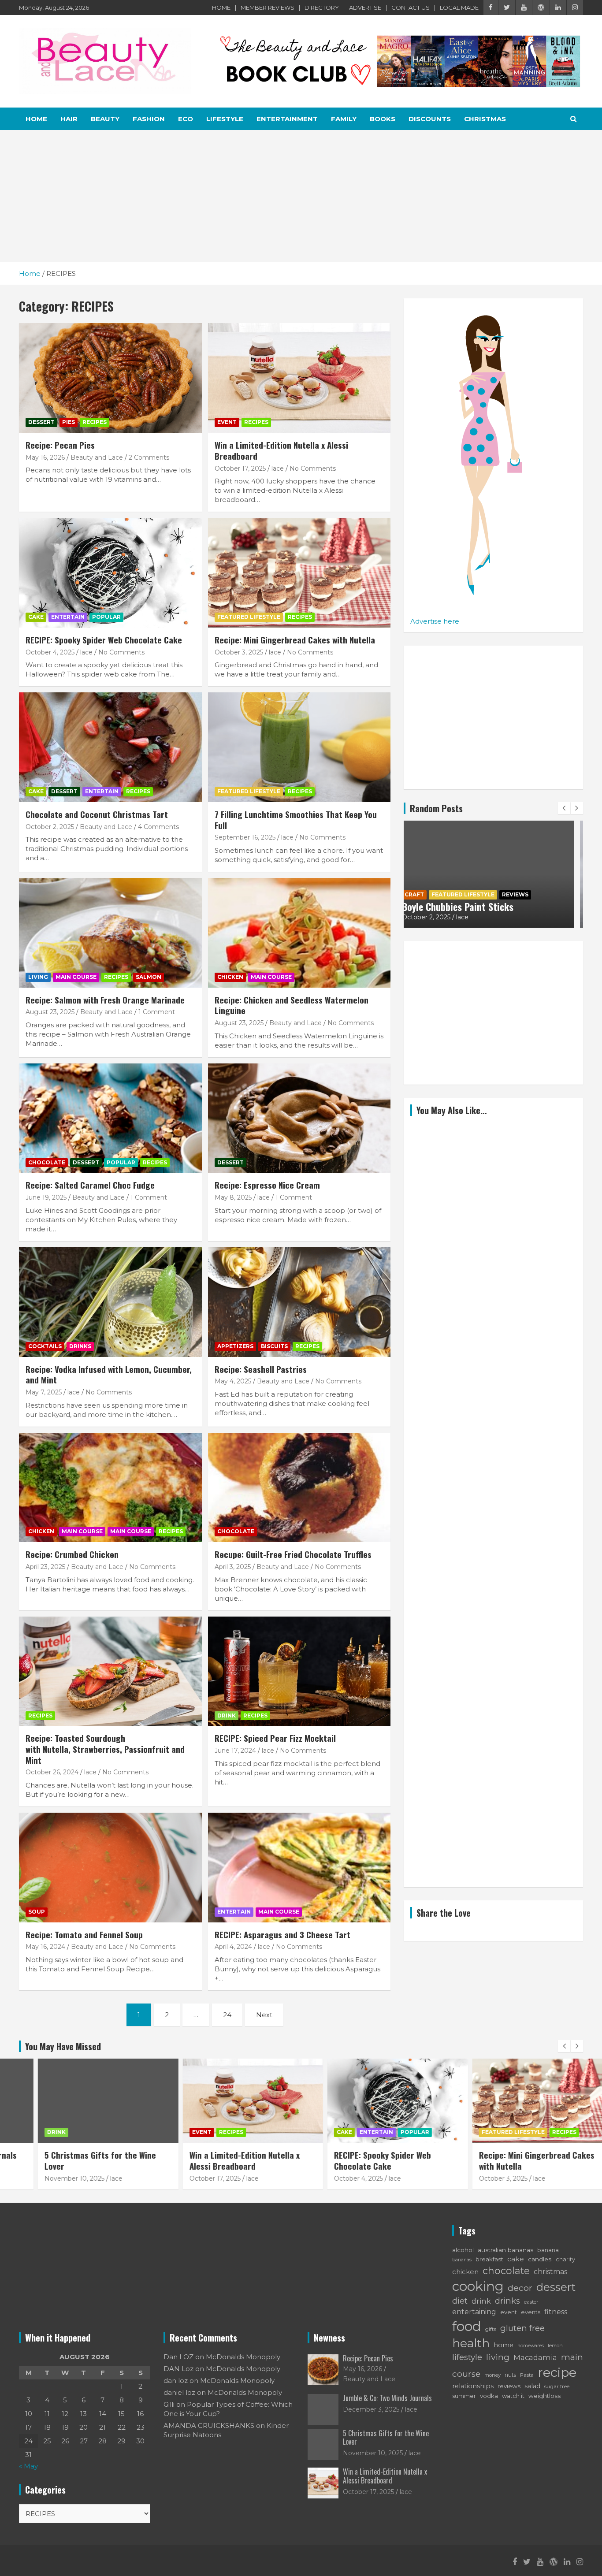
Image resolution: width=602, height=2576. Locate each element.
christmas (550, 2272)
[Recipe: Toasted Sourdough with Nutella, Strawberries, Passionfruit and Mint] (110, 1671)
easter (531, 2302)
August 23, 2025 (50, 1012)
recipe (557, 2372)
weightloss (544, 2396)
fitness (556, 2312)
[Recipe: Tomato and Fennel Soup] (110, 1867)
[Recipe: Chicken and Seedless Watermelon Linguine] (299, 933)
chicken (465, 2272)
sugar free (557, 2386)
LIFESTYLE (225, 119)
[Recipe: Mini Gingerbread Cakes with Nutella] (299, 572)
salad (532, 2386)
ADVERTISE (365, 7)
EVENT (227, 422)
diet (460, 2301)
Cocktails (45, 1346)
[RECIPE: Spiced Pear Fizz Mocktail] (299, 1671)
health (471, 2343)
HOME (221, 7)
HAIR (69, 119)
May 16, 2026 (45, 457)
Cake (36, 617)
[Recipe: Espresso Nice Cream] (299, 1118)
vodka (489, 2396)
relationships (473, 2386)
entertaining (474, 2312)
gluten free (522, 2328)
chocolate (506, 2271)
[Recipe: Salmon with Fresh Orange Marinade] (110, 933)
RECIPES (95, 422)
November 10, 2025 (50, 2178)
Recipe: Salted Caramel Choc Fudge (90, 1185)
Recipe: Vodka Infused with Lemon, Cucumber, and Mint (109, 1374)
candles (540, 2259)
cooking (478, 2286)
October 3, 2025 (239, 652)
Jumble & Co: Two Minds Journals (387, 2398)
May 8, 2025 (233, 1197)
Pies (69, 422)
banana (548, 2250)
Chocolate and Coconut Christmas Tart (97, 814)
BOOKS (383, 119)
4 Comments (158, 827)
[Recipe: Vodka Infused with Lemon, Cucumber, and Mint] (110, 1302)
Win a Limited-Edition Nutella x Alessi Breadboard (281, 450)
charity (565, 2259)
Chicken (230, 977)
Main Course (76, 977)
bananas (462, 2260)
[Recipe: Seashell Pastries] (299, 1302)
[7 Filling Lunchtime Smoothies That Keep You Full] (299, 747)
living (498, 2357)
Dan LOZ (178, 2357)
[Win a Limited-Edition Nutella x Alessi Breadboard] (299, 378)
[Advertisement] (301, 196)
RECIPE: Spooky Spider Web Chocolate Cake (104, 639)
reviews (509, 2386)
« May (28, 2466)
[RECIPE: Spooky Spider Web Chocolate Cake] (110, 572)
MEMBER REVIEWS (268, 7)
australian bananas (505, 2250)
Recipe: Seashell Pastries (261, 1369)
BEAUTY (105, 119)
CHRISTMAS (485, 119)
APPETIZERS (235, 1346)
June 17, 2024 (235, 1751)
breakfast (489, 2259)
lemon (555, 2346)
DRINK (227, 1715)
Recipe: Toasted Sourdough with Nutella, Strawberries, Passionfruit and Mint (105, 1749)
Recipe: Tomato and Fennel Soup (84, 1934)
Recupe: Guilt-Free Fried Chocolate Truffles (293, 1554)
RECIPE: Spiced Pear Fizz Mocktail (275, 1738)
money (492, 2375)
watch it (513, 2396)
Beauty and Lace (97, 457)
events (531, 2312)
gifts (491, 2329)
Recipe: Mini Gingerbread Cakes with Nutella (295, 639)
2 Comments (149, 457)
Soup (37, 1912)
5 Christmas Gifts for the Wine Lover (76, 2160)
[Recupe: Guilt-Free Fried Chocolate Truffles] (299, 1487)
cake (516, 2259)
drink (481, 2301)
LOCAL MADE (459, 7)
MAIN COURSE (131, 1531)
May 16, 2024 (45, 1947)
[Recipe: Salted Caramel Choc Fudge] (110, 1118)
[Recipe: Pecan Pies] (110, 378)
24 (227, 2015)
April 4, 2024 (233, 1947)
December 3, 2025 (371, 2409)
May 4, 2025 (233, 1381)
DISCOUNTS (430, 119)
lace (278, 468)
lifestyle (467, 2357)
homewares (531, 2346)
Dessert (41, 422)
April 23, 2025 (45, 1567)
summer (464, 2396)
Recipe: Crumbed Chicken (72, 1554)
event (509, 2312)
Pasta (527, 2375)
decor (520, 2288)
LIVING (38, 977)
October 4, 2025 (50, 652)
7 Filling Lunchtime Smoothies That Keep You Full (296, 820)
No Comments (313, 468)
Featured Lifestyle (249, 617)
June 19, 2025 (46, 1197)
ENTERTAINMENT (287, 119)
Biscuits (274, 1346)
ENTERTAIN (68, 617)
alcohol (463, 2250)
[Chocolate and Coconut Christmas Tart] (110, 747)
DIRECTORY (322, 7)
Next (264, 2015)
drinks (507, 2301)
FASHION (149, 119)
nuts (510, 2375)
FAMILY (344, 119)
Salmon (149, 977)
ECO (186, 119)
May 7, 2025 (44, 1392)
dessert (556, 2287)
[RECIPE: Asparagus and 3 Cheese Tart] (299, 1867)
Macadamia (535, 2357)
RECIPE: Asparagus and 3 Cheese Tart (282, 1934)
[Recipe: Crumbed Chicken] (110, 1487)
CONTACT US (411, 7)
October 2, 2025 (50, 827)
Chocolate (47, 1162)
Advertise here (435, 621)
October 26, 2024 (52, 1772)
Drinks (80, 1346)
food (467, 2326)
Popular (106, 617)
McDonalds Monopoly (243, 2357)
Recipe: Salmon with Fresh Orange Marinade (105, 1000)
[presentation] (564, 808)
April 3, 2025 (233, 1567)
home (504, 2345)
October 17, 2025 (240, 468)
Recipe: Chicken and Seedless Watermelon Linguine (292, 1005)
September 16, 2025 (245, 837)
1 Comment (157, 1012)
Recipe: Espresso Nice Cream (267, 1185)
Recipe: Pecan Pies (60, 445)
